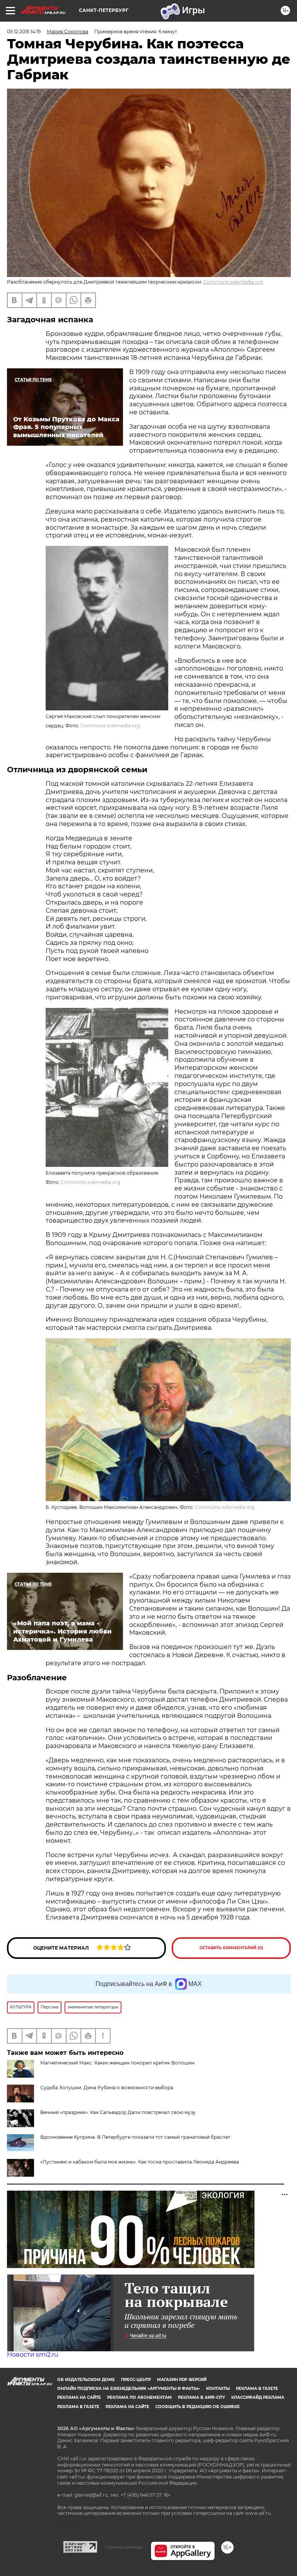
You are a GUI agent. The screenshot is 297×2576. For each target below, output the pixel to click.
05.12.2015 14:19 (24, 32)
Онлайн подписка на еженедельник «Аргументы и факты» (129, 2389)
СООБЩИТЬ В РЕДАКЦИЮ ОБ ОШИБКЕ (198, 2407)
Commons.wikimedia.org (233, 282)
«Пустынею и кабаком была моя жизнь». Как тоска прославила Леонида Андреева (140, 2162)
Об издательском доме (86, 2380)
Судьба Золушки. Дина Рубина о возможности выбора (107, 2088)
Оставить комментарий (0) (231, 1948)
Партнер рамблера (124, 2547)
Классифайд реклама (258, 2397)
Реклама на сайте (79, 2397)
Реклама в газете (257, 2389)
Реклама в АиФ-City (201, 2397)
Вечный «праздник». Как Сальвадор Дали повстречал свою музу (118, 2112)
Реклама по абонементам (139, 2397)
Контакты (218, 2389)
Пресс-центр (136, 2380)
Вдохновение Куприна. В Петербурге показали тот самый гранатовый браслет (135, 2137)
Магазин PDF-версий (182, 2380)
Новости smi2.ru (33, 2354)
